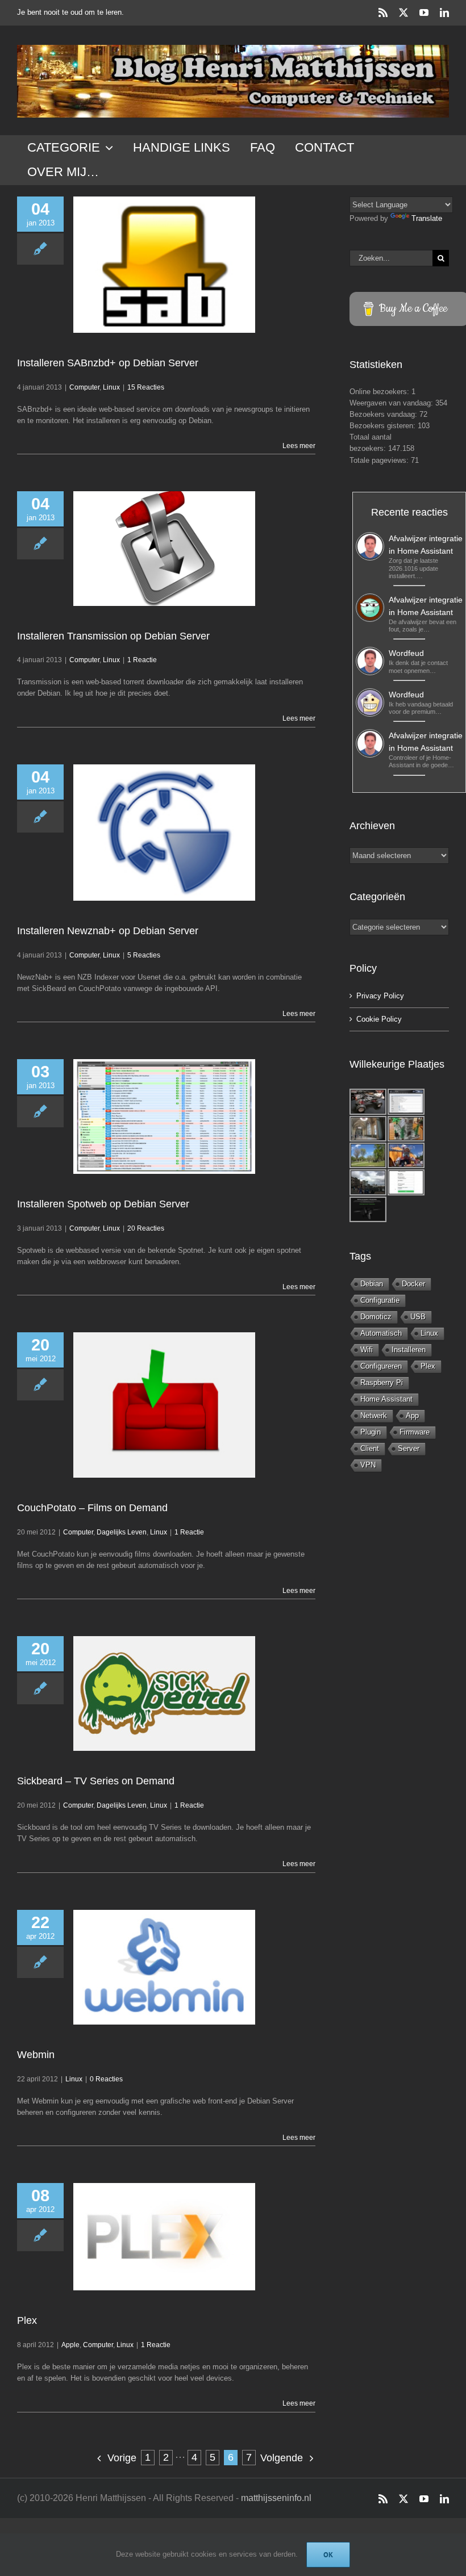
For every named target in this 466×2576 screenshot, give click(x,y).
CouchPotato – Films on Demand (92, 1508)
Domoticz (376, 1317)
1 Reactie (142, 660)
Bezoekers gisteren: (384, 426)
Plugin (371, 1432)
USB (418, 1317)
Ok (328, 2555)
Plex (27, 2320)
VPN (368, 1465)
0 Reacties (106, 2079)
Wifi (367, 1350)
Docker (413, 1284)
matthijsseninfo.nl (276, 2498)
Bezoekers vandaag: (384, 414)
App (412, 1415)
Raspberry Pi (382, 1383)
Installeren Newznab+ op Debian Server (108, 931)
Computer (84, 387)
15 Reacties (146, 387)
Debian (372, 1284)
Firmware (415, 1432)
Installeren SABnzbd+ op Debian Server (108, 363)
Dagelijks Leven (122, 1532)
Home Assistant (386, 1399)
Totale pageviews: (380, 460)
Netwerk (374, 1415)
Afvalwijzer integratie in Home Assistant (426, 545)
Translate (427, 218)
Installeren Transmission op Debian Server (113, 636)
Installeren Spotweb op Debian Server (103, 1204)
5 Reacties (144, 955)
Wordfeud (406, 653)
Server (409, 1448)
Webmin (36, 2055)
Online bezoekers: (380, 392)
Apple (70, 2345)
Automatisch (381, 1333)
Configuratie (380, 1300)
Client (370, 1448)
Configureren (381, 1366)
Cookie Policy (379, 1019)
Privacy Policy (380, 996)
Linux (111, 387)
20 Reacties (146, 1228)
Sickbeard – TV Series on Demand (96, 1781)
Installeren (409, 1350)
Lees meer (299, 446)
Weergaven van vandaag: (392, 403)
